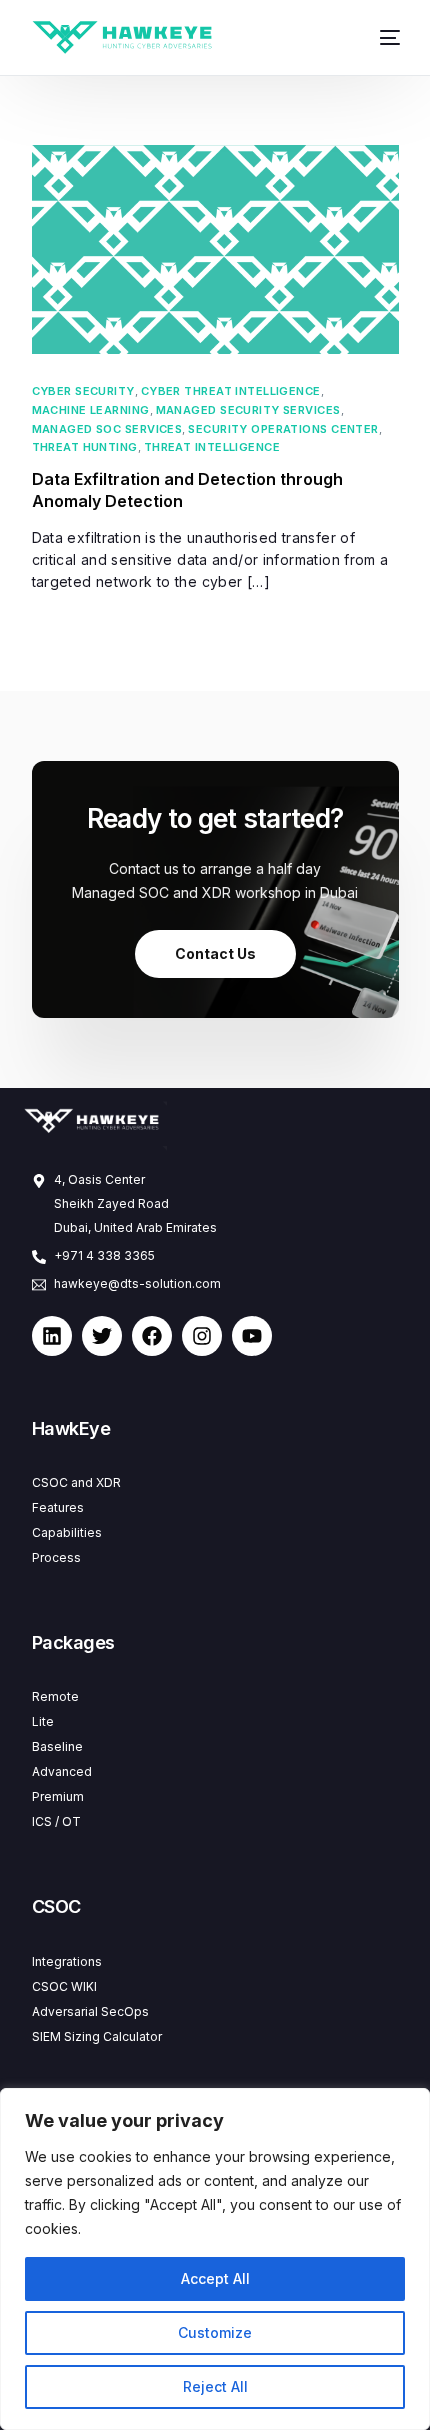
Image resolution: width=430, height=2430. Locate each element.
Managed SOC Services (107, 429)
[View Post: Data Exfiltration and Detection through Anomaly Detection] (215, 249)
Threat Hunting (85, 447)
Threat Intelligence (212, 447)
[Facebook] (152, 1336)
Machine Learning (91, 410)
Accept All (215, 2278)
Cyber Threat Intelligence (231, 391)
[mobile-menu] (382, 37)
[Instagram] (202, 1336)
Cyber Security (83, 391)
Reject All (215, 2386)
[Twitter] (102, 1336)
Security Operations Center (283, 429)
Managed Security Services (248, 410)
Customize (215, 2332)
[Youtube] (252, 1336)
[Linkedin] (52, 1336)
